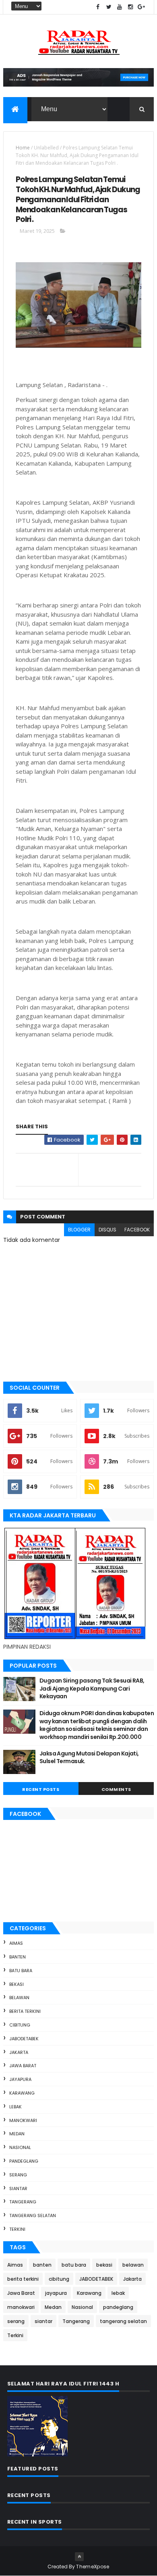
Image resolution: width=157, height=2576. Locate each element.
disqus (107, 1230)
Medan (17, 2134)
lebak (15, 2107)
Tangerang (23, 2202)
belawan (19, 1998)
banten (18, 1957)
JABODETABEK (24, 2039)
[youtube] (120, 7)
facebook (137, 1230)
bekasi (17, 1984)
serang (18, 2175)
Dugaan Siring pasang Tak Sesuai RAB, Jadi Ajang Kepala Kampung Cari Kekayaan (92, 1688)
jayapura (20, 2079)
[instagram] (130, 7)
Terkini (17, 2229)
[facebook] (98, 7)
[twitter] (109, 7)
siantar (18, 2188)
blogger (79, 1230)
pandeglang (24, 2161)
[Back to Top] (79, 2557)
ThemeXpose (93, 2567)
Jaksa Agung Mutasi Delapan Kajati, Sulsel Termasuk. (89, 1757)
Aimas (16, 1943)
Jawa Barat (23, 2066)
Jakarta (19, 2052)
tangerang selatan (33, 2215)
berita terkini (25, 2011)
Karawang (22, 2093)
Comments (116, 1789)
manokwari (23, 2120)
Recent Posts (41, 1789)
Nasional (20, 2147)
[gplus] (141, 7)
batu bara (21, 1971)
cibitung (20, 2025)
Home (23, 148)
